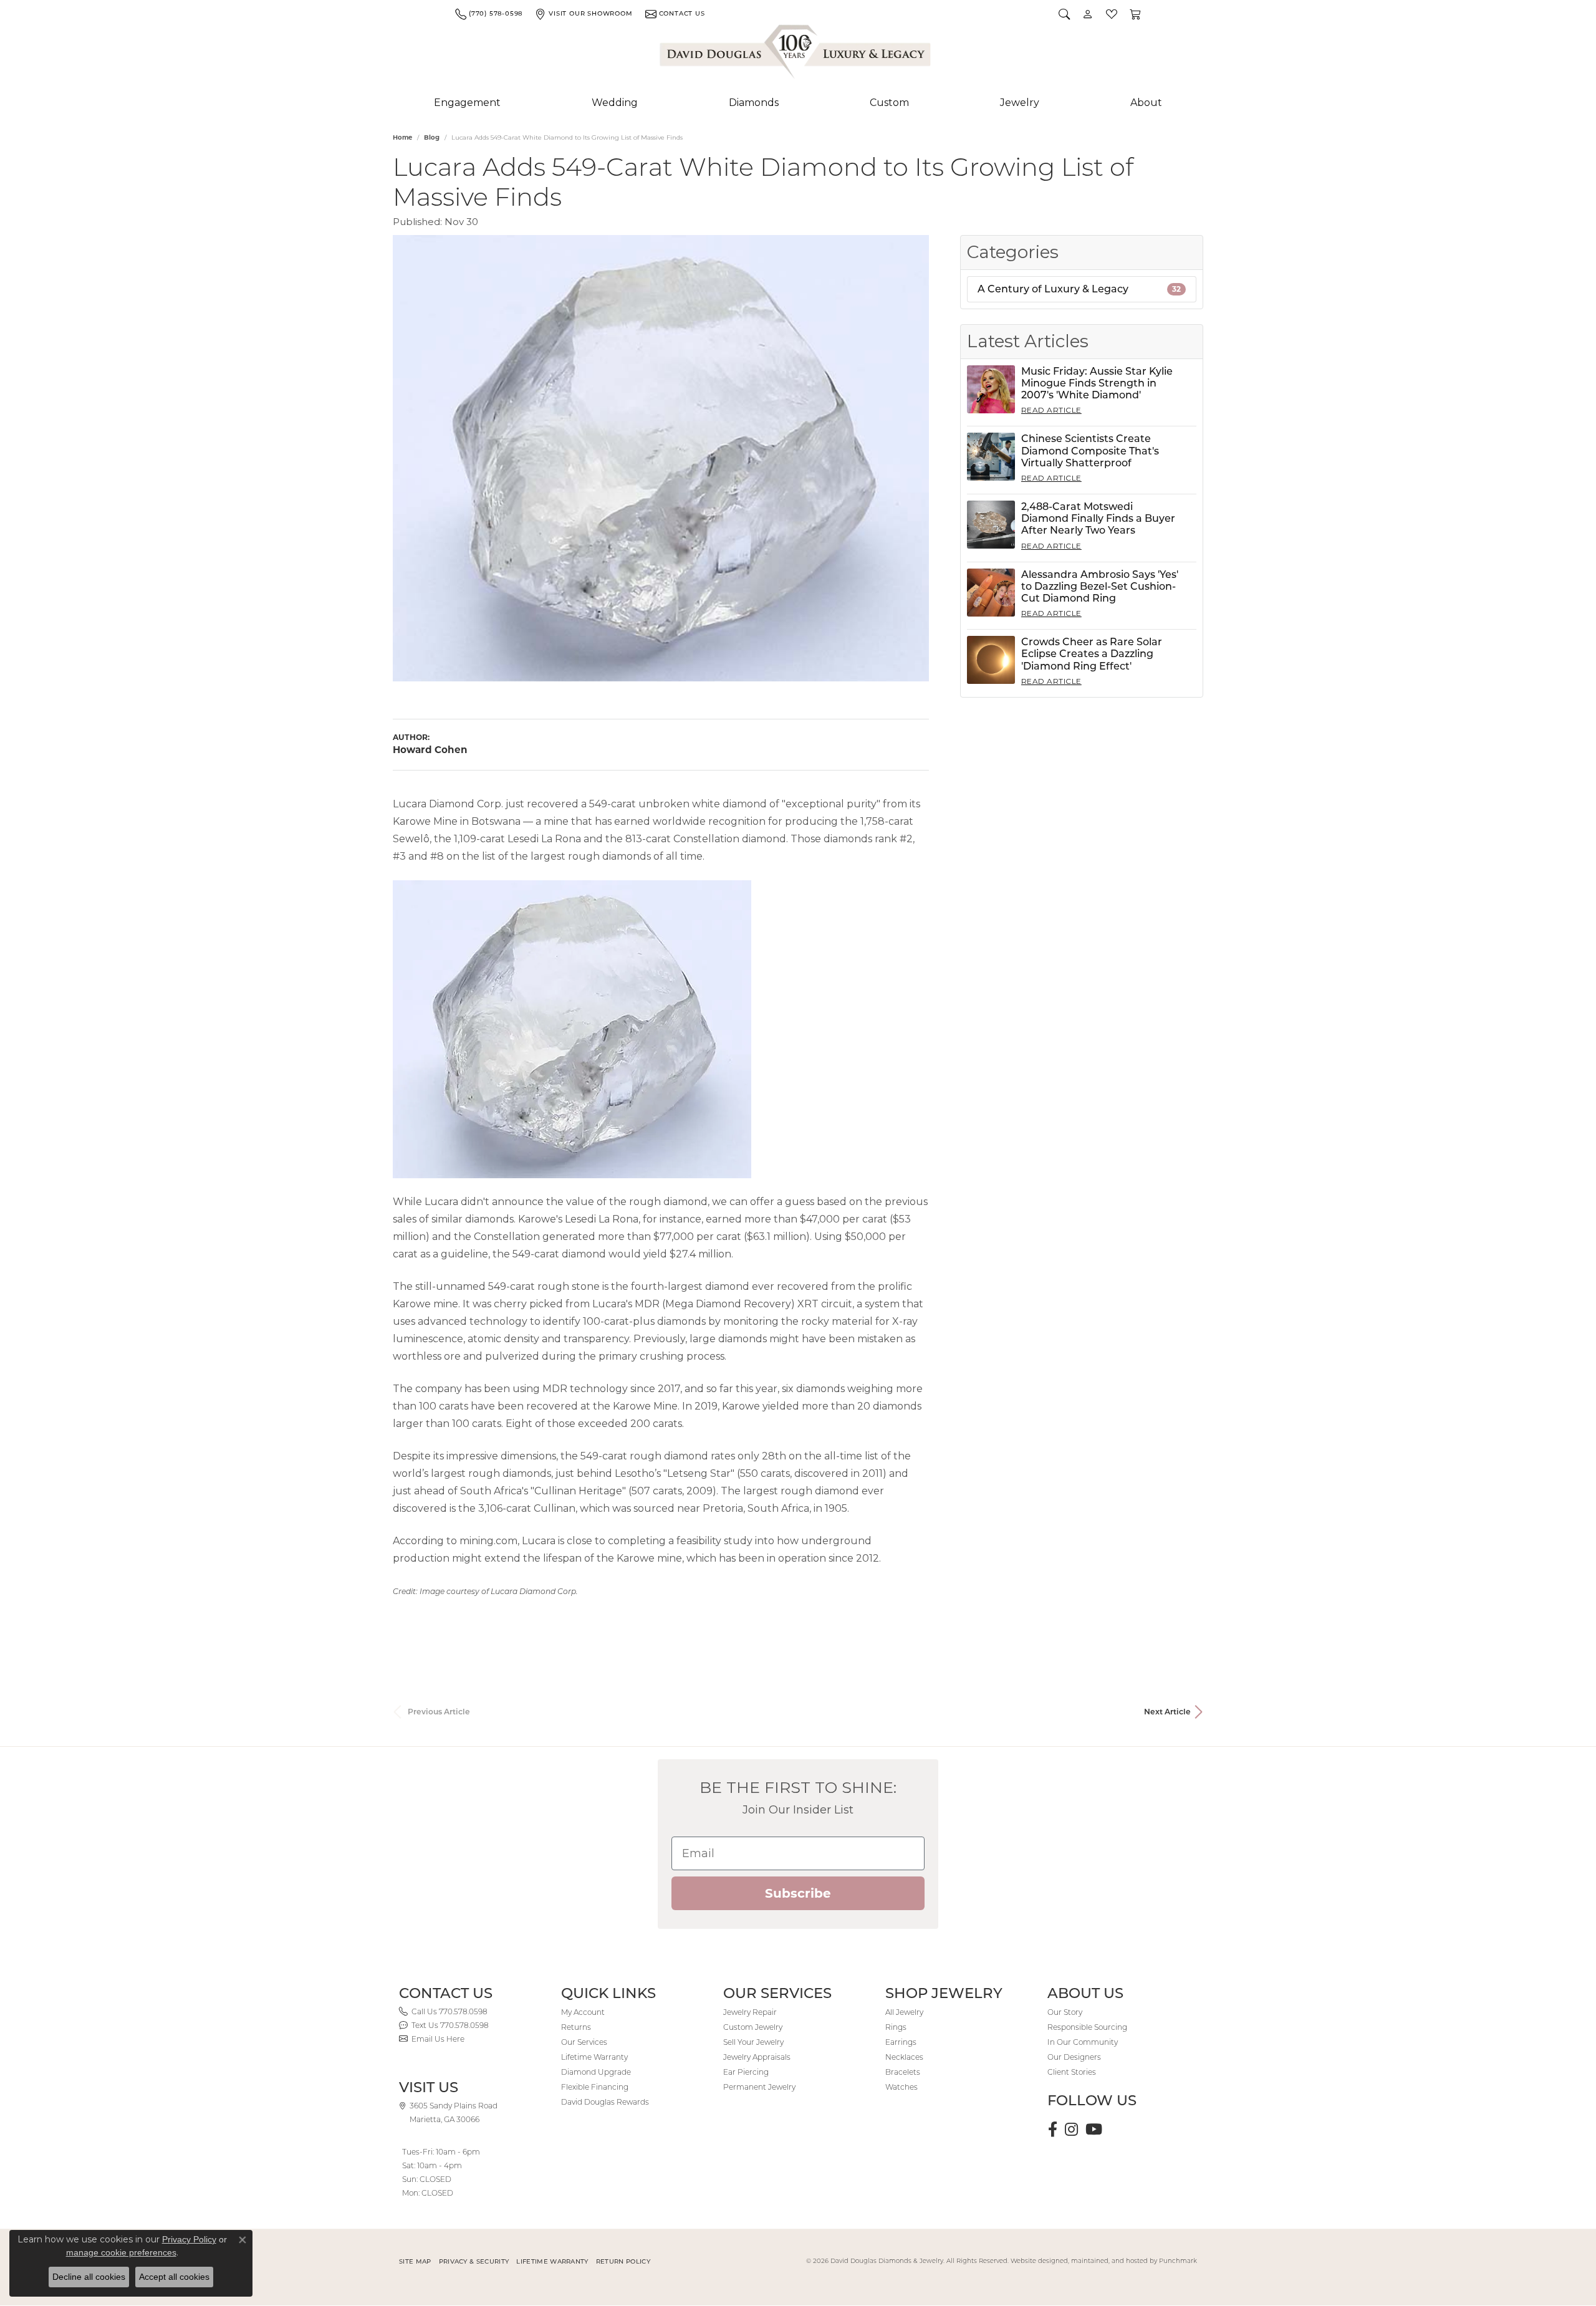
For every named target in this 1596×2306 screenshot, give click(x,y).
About (1146, 103)
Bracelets (903, 2072)
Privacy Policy (189, 2239)
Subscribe (798, 1893)
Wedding (615, 103)
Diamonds (754, 103)
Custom (889, 103)
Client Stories (1072, 2072)
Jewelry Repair (750, 2012)
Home (402, 137)
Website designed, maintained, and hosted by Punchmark (1104, 2261)
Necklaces (904, 2057)
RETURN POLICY (623, 2261)
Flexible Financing (595, 2087)
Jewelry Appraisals (757, 2057)
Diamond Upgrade (596, 2072)
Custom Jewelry (753, 2027)
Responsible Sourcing (1087, 2027)
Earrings (901, 2042)
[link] (489, 14)
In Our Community (1083, 2042)
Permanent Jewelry (759, 2087)
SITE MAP (415, 2261)
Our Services (584, 2042)
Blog (432, 137)
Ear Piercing (746, 2072)
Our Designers (1074, 2057)
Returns (576, 2027)
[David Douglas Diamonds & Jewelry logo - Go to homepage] (796, 54)
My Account (583, 2012)
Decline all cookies (89, 2277)
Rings (896, 2027)
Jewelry (1020, 103)
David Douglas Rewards (605, 2102)
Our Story (1065, 2012)
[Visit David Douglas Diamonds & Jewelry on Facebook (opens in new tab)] (1053, 2130)
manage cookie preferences (121, 2252)
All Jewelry (904, 2012)
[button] (1064, 14)
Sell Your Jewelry (753, 2042)
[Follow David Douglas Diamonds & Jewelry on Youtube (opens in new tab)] (1094, 2130)
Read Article (1051, 410)
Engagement (467, 103)
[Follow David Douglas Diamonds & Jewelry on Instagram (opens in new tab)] (1071, 2130)
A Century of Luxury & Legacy (1079, 289)
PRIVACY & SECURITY (474, 2261)
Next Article (1167, 1712)
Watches (901, 2087)
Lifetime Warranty (594, 2057)
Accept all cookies (174, 2277)
